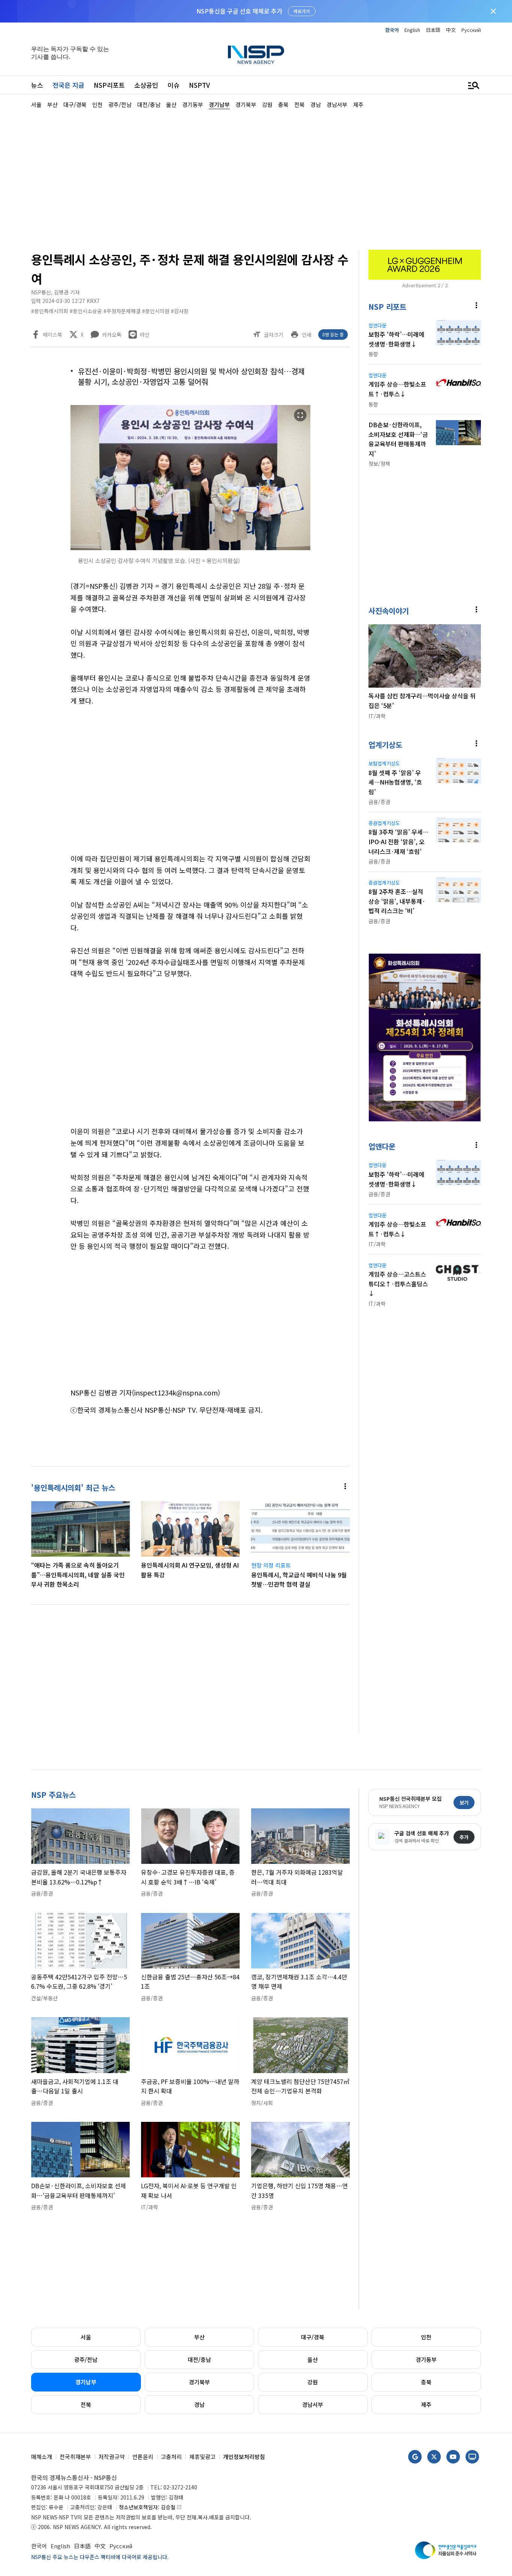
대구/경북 (313, 2337)
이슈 (174, 85)
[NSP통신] (256, 55)
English (412, 30)
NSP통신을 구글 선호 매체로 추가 (239, 11)
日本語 (433, 30)
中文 (451, 30)
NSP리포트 (109, 85)
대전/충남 (199, 2359)
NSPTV (199, 85)
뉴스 (37, 85)
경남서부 (313, 2404)
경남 (199, 2404)
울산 (313, 2359)
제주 (426, 2404)
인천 (426, 2337)
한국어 (392, 30)
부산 (199, 2337)
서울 (86, 2337)
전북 (86, 2404)
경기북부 (199, 2382)
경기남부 (86, 2382)
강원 (313, 2382)
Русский (471, 30)
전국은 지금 (68, 85)
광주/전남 (86, 2359)
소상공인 (146, 85)
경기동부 (426, 2359)
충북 (426, 2382)
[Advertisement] (256, 179)
